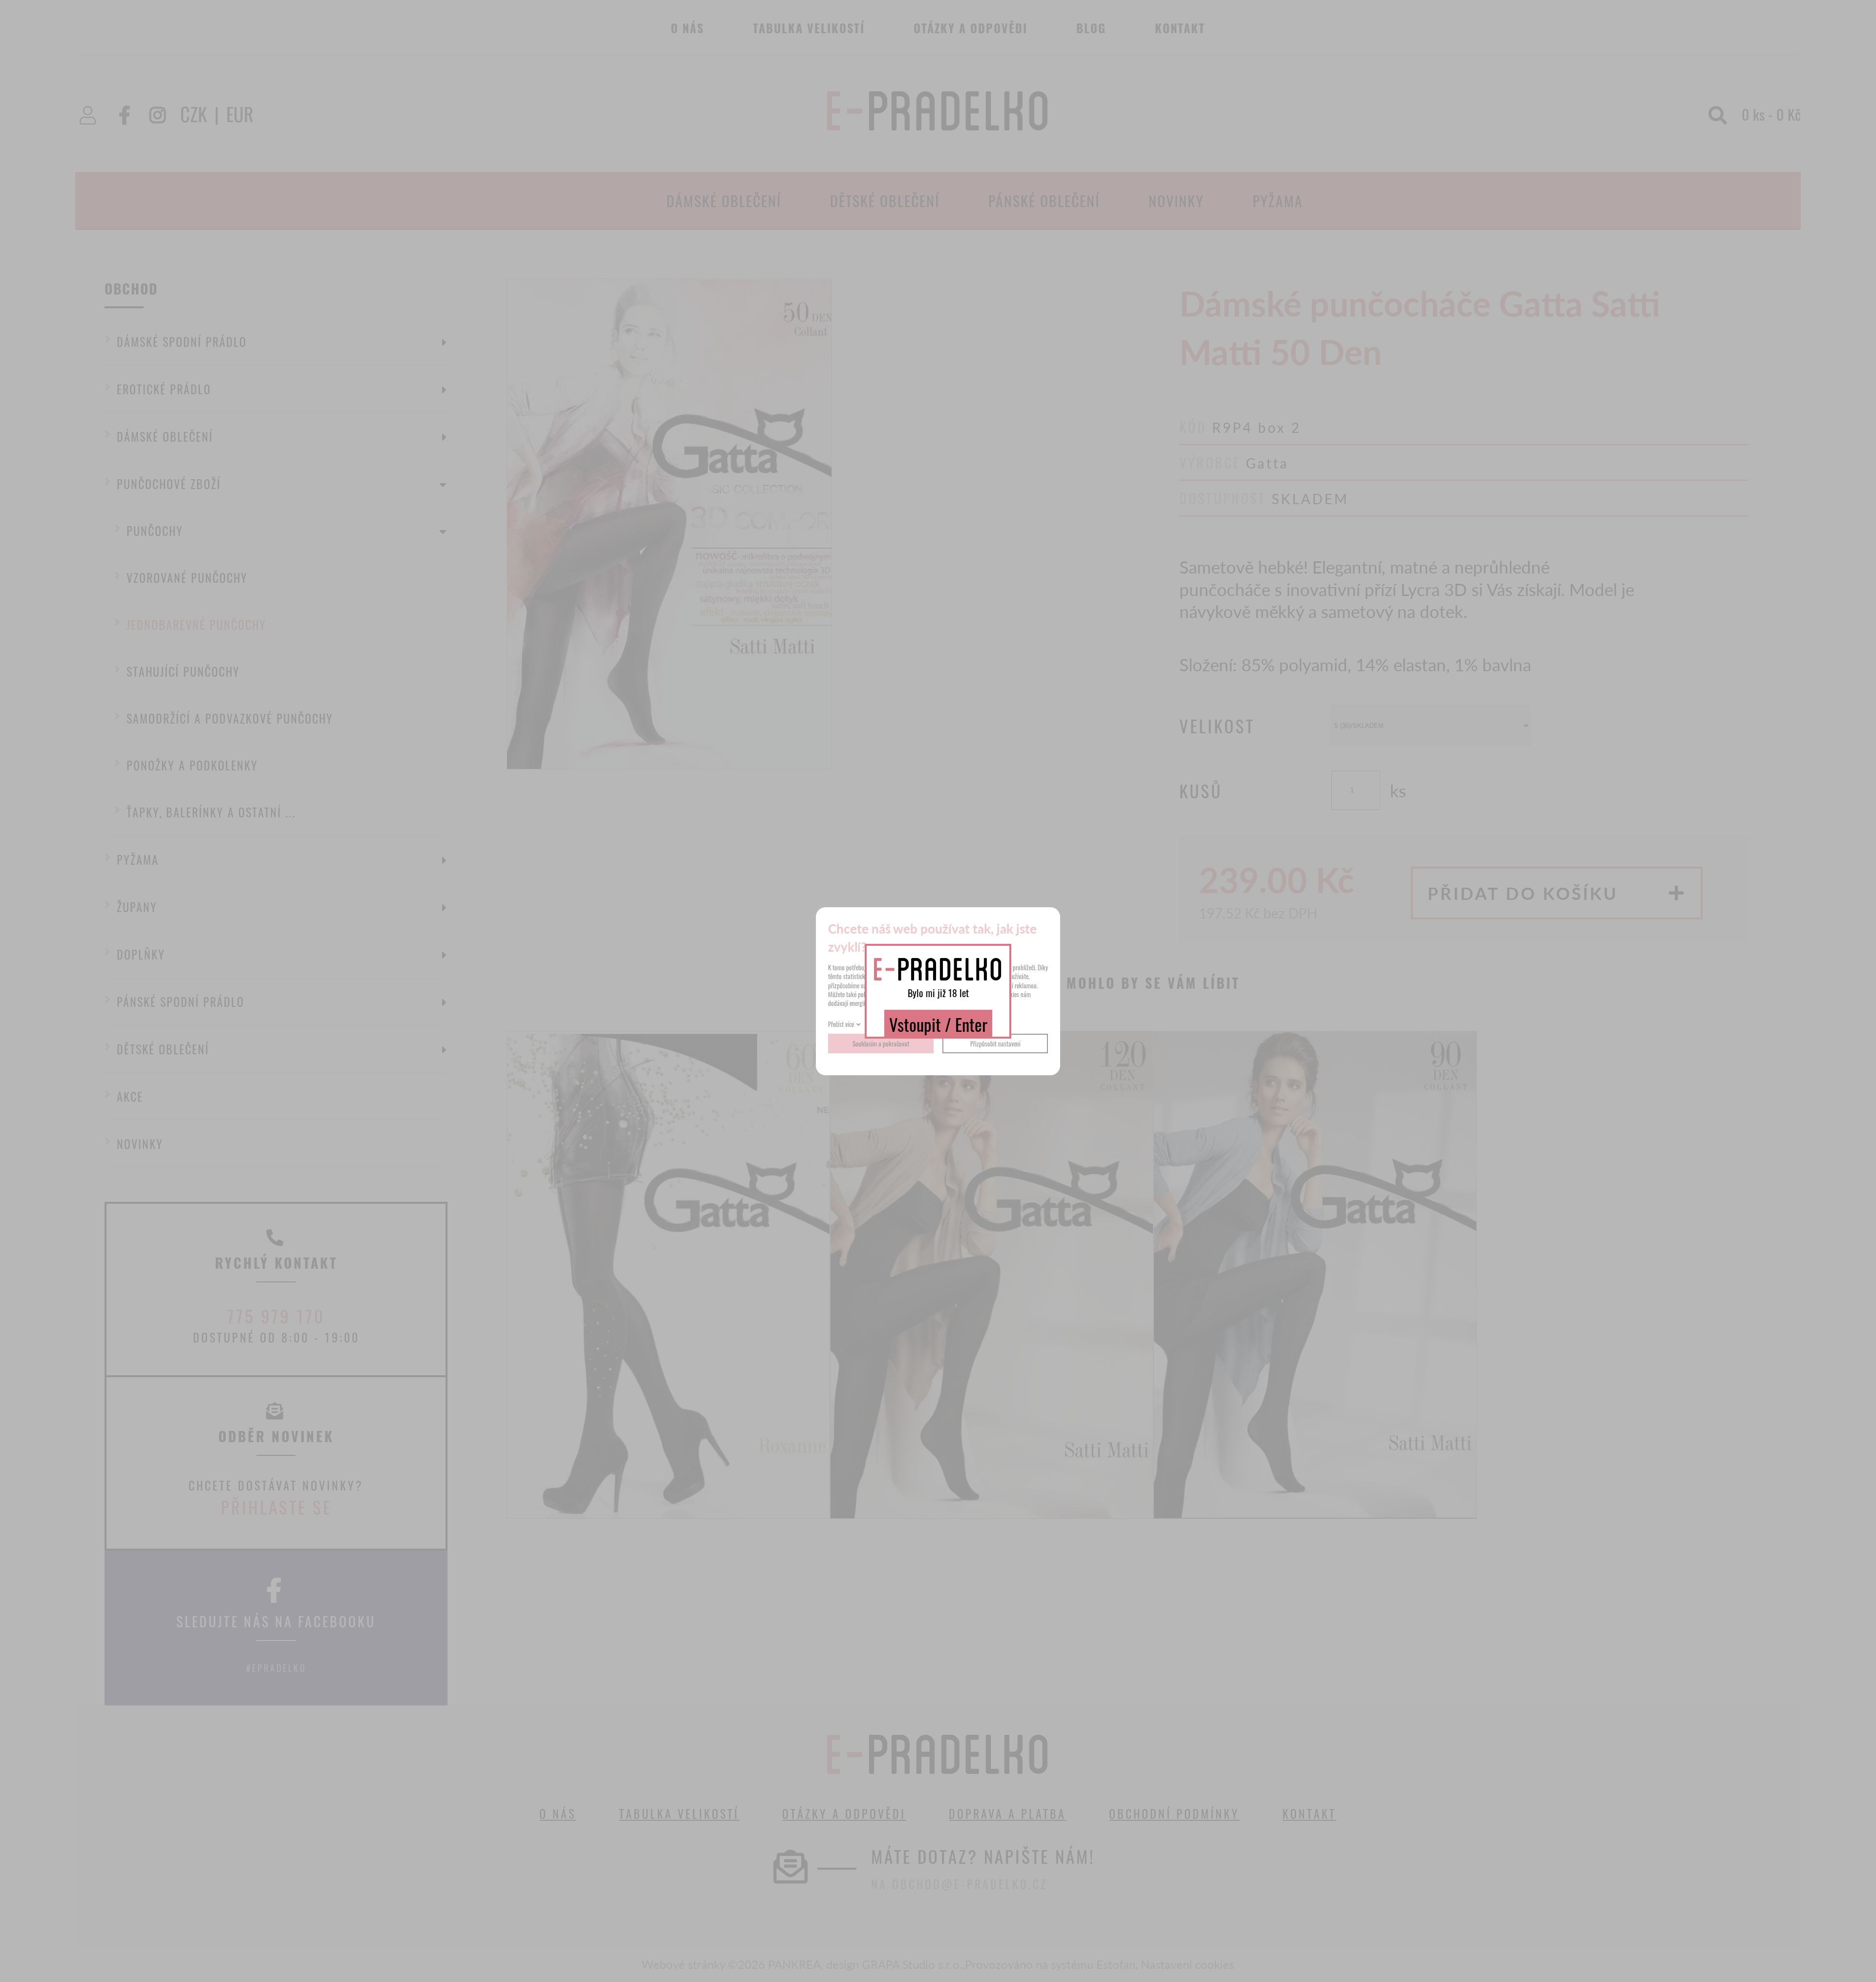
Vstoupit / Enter (938, 1024)
